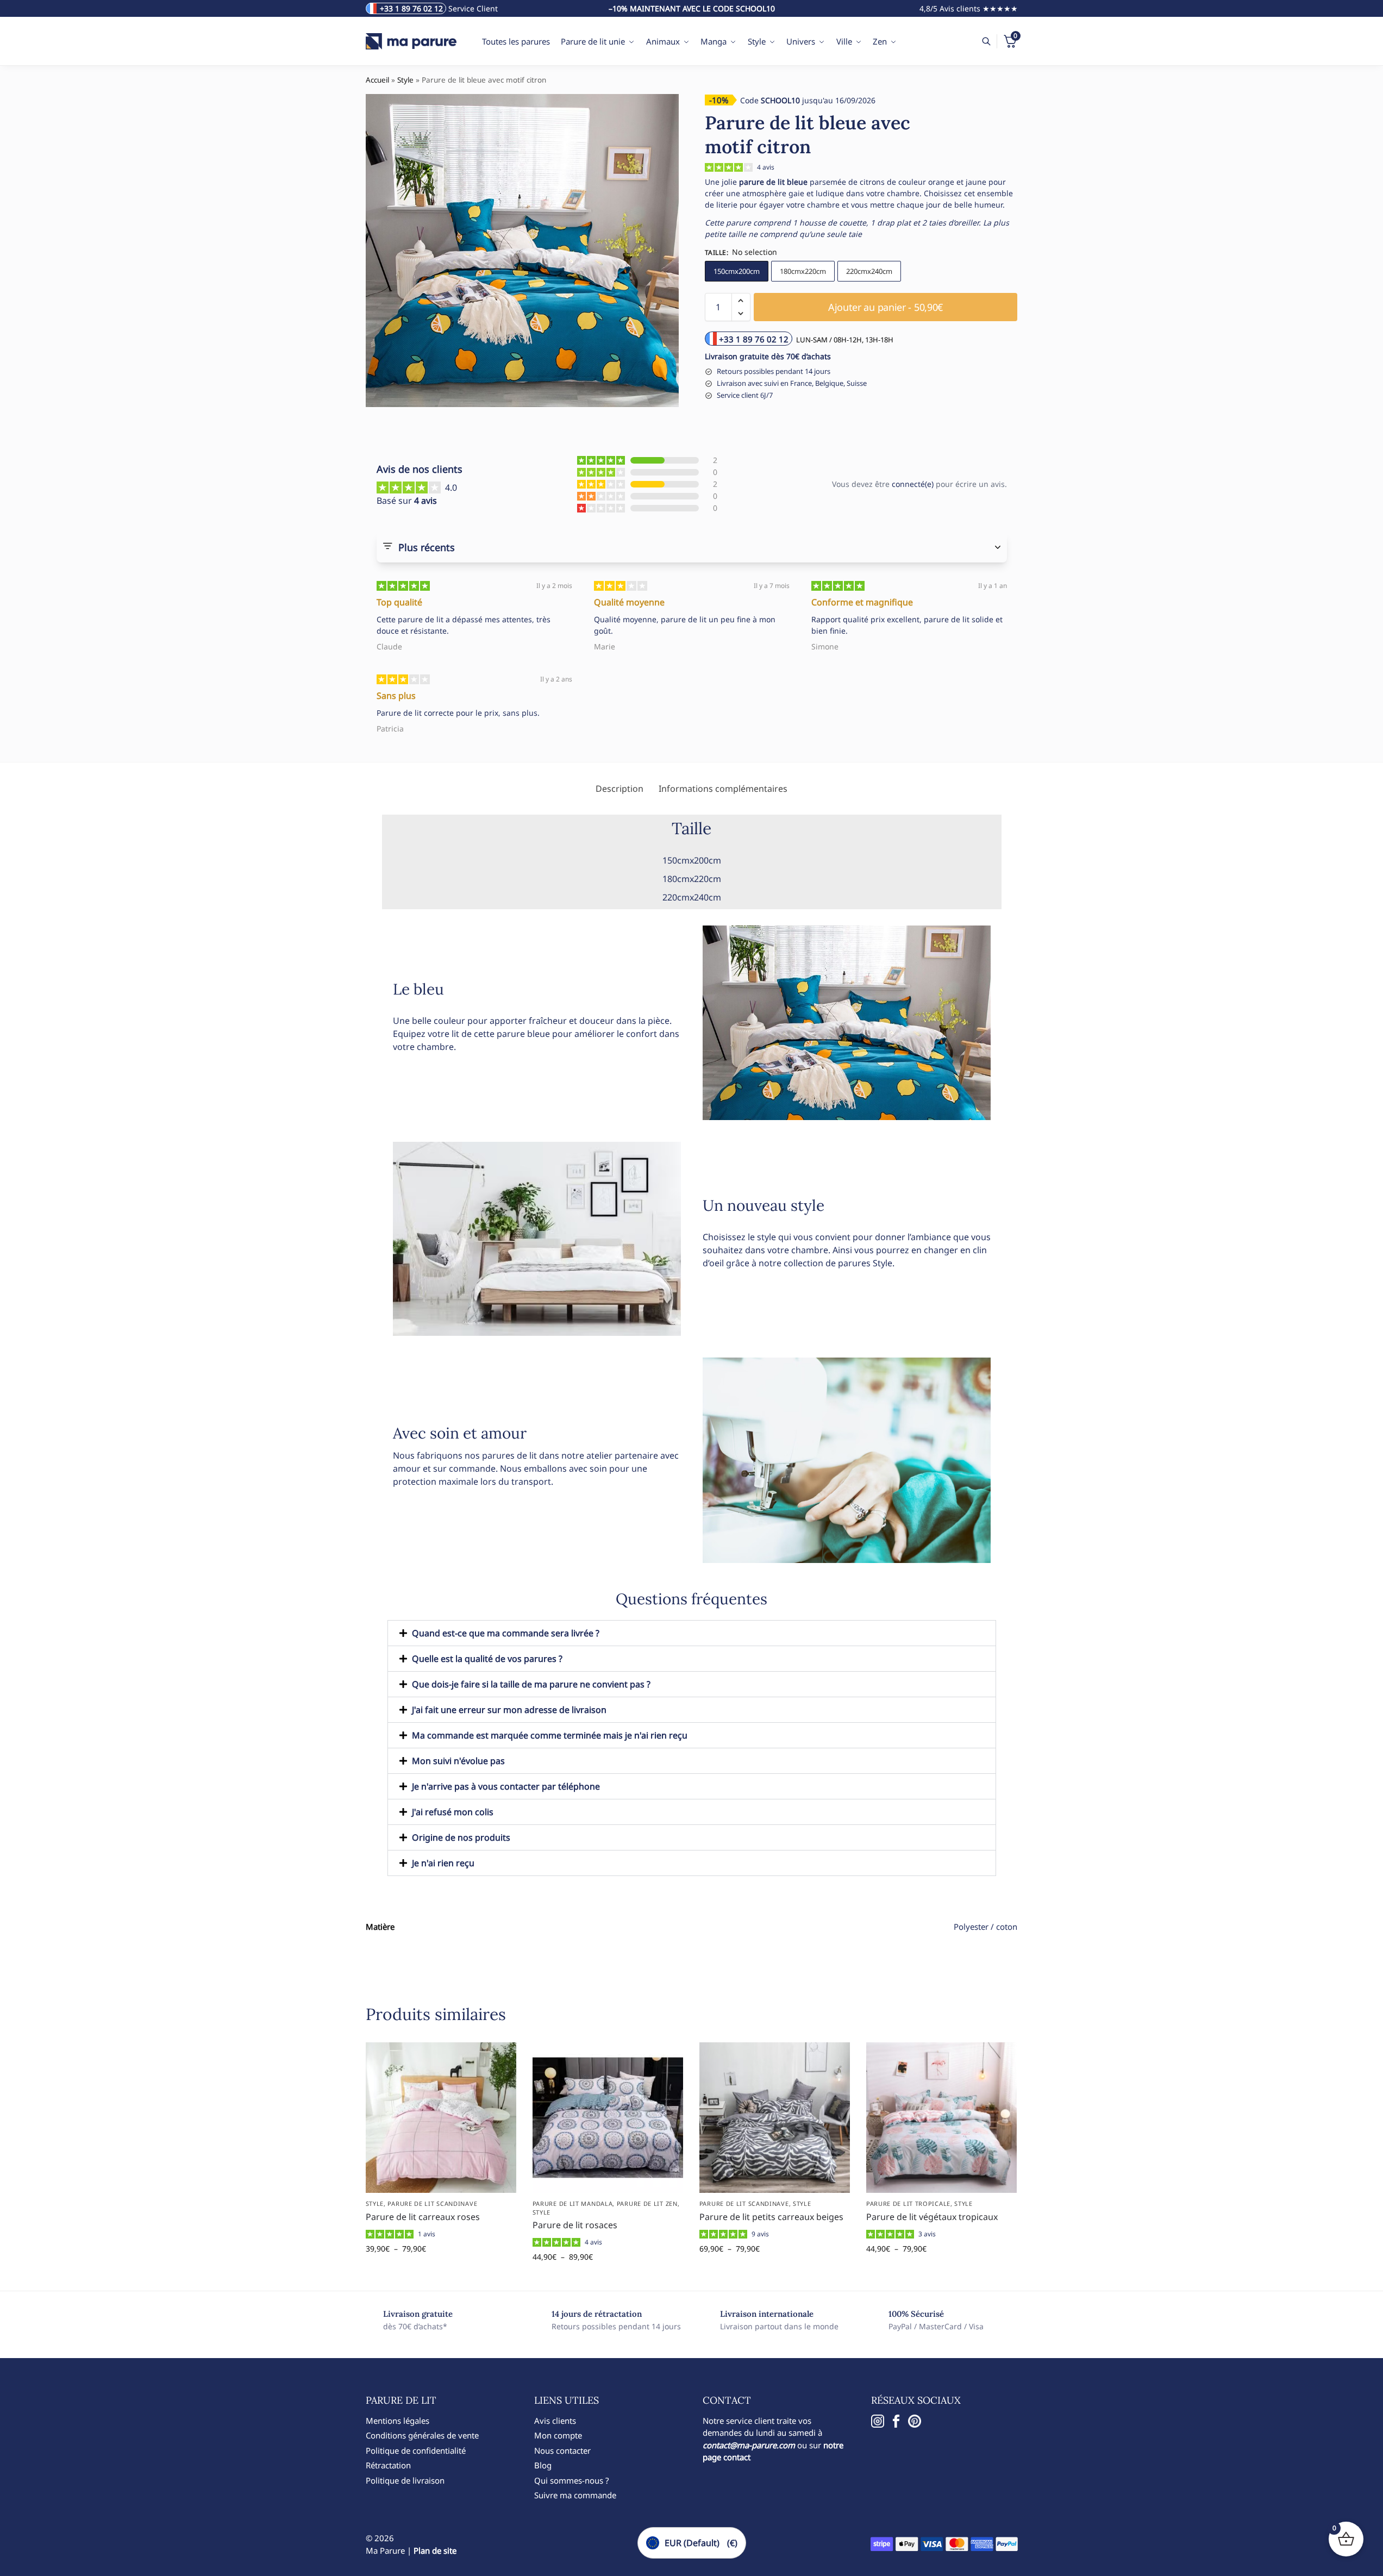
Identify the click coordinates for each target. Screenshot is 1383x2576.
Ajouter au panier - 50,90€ (886, 307)
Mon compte (558, 2435)
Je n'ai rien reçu (443, 1863)
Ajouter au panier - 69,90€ (775, 2271)
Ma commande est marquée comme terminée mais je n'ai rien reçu (550, 1735)
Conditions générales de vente (422, 2435)
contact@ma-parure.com (749, 2445)
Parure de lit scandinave (432, 2203)
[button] (741, 301)
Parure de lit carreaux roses (423, 2217)
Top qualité (399, 602)
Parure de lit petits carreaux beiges (771, 2217)
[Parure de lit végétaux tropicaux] (941, 2118)
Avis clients (555, 2421)
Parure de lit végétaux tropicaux (932, 2217)
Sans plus (396, 696)
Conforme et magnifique (862, 602)
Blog (543, 2465)
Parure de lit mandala (573, 2203)
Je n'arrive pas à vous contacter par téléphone (506, 1786)
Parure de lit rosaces (575, 2225)
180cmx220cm (803, 271)
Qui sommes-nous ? (572, 2480)
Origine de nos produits (461, 1837)
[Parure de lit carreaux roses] (441, 2118)
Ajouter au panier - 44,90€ (608, 2280)
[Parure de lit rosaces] (608, 2118)
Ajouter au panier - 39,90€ (441, 2271)
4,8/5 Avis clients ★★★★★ (969, 8)
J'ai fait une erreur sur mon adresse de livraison (509, 1710)
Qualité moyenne (629, 602)
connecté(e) (913, 484)
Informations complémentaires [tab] (723, 789)
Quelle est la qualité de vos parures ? (487, 1659)
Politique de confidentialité (416, 2450)
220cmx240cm (869, 271)
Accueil (377, 80)
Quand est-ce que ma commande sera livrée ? (506, 1633)
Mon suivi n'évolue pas (458, 1761)
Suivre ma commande (575, 2495)
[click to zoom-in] (522, 251)
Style (405, 80)
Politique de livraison (405, 2480)
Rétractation (388, 2465)
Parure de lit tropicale (908, 2203)
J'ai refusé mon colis (453, 1812)
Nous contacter (562, 2450)
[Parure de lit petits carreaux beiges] (775, 2118)
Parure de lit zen (647, 2203)
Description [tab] (619, 789)
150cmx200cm (737, 271)
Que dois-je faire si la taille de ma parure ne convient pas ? (531, 1684)
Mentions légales (398, 2421)
